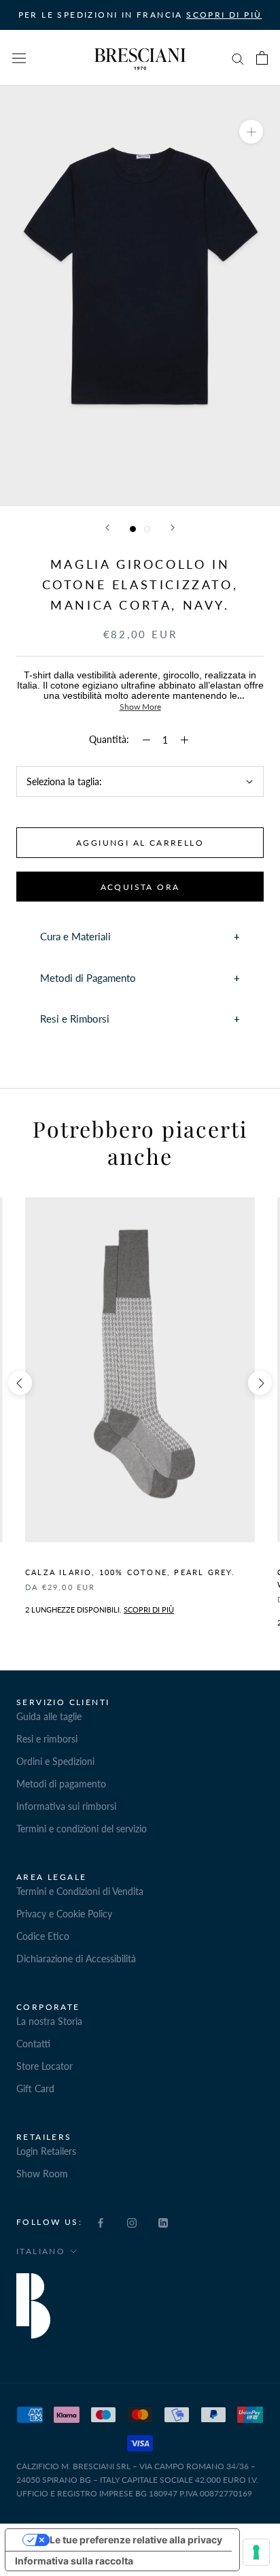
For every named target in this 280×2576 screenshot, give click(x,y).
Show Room (42, 2174)
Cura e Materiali (75, 936)
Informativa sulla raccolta (74, 2561)
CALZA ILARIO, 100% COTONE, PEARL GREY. (130, 1572)
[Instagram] (132, 2221)
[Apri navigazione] (19, 58)
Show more (140, 707)
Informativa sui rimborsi (66, 1806)
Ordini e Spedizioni (55, 1761)
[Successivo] (173, 528)
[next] (260, 1383)
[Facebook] (101, 2221)
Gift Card (35, 2088)
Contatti (33, 2044)
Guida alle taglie (49, 1716)
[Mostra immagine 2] (147, 529)
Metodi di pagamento (61, 1784)
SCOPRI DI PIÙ (224, 15)
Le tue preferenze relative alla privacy (136, 2540)
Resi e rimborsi (47, 1739)
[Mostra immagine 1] (133, 529)
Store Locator (45, 2066)
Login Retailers (46, 2151)
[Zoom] (251, 132)
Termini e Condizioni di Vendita (80, 1891)
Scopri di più (149, 1609)
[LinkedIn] (163, 2221)
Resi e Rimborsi (75, 1019)
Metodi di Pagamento (88, 978)
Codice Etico (43, 1936)
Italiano (41, 2251)
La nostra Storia (49, 2021)
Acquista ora (140, 887)
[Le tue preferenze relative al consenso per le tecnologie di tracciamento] (256, 2552)
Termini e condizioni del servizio (82, 1829)
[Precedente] (107, 528)
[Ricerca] (238, 58)
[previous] (20, 1383)
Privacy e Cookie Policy (64, 1914)
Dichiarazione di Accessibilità (76, 1959)
